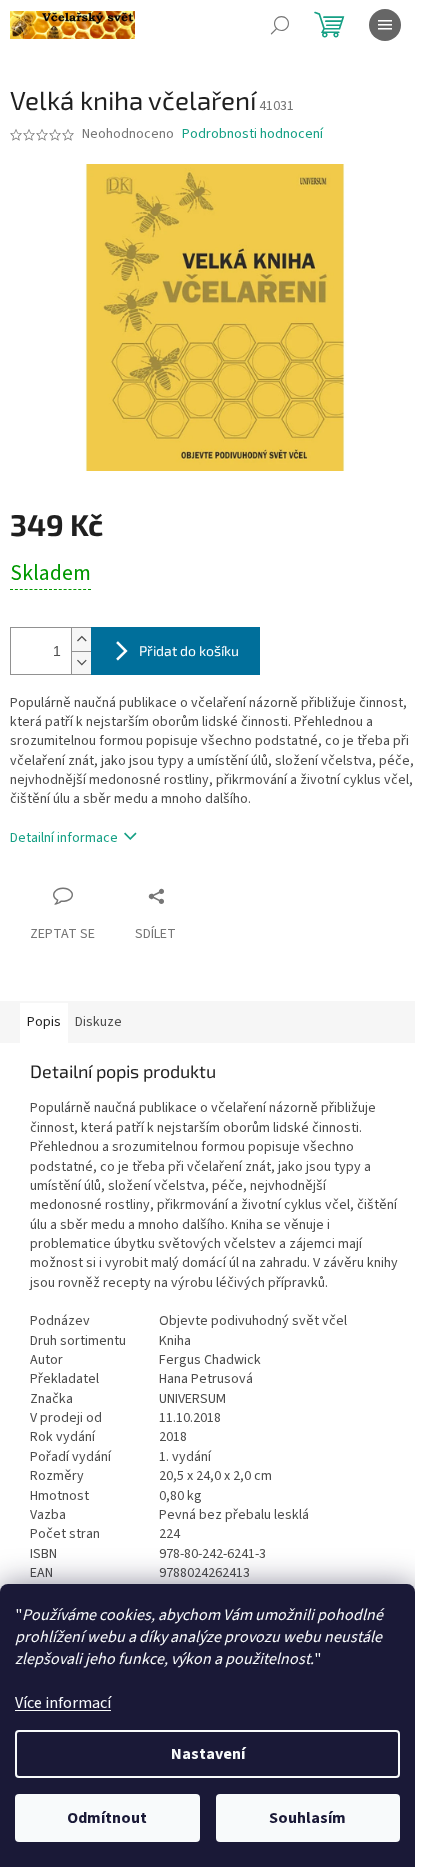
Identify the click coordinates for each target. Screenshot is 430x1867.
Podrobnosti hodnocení (252, 134)
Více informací (63, 1703)
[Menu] (385, 25)
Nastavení (208, 1754)
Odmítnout (107, 1818)
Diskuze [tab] (98, 1022)
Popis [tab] (44, 1022)
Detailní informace (64, 838)
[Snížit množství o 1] (81, 662)
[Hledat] (280, 25)
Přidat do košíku (189, 650)
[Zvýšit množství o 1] (81, 639)
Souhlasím (307, 1818)
